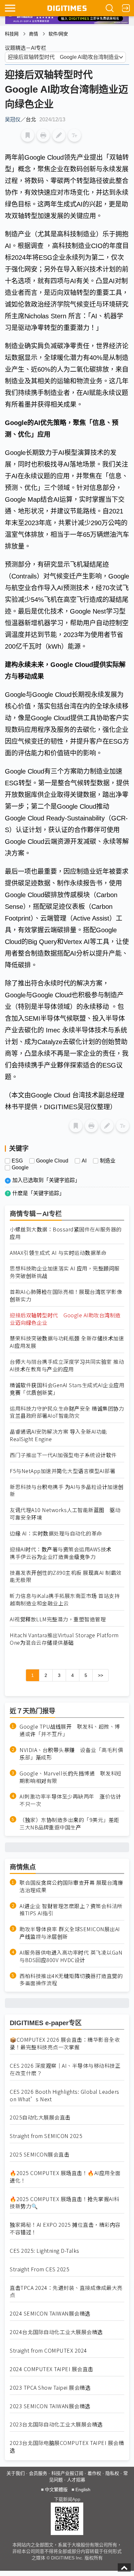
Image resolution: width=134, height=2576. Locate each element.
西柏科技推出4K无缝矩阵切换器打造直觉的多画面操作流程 (71, 1980)
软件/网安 (58, 34)
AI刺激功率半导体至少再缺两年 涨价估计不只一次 (70, 1800)
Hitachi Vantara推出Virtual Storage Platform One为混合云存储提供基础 (64, 1639)
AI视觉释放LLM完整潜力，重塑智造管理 (58, 1619)
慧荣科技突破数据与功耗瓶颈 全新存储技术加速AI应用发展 (67, 1342)
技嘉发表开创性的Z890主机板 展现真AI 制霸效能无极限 (66, 1576)
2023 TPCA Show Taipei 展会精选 (50, 2388)
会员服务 (38, 2473)
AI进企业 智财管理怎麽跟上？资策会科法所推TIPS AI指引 (71, 1910)
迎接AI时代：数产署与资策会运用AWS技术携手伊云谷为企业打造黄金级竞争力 (61, 1553)
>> (100, 1675)
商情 (33, 34)
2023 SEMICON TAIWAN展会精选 (50, 2406)
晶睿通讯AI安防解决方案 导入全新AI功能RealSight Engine (58, 1435)
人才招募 (76, 2480)
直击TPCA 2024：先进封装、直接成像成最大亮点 (66, 2291)
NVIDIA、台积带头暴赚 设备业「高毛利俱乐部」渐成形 (71, 1754)
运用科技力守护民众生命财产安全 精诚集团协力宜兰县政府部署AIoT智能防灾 (67, 1412)
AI (84, 1161)
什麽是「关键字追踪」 (38, 1193)
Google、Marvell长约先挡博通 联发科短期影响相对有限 (71, 1777)
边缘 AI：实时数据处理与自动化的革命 (56, 1533)
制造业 (108, 1161)
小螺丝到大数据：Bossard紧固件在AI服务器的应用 (66, 1233)
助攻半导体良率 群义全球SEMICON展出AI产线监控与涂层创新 (70, 1933)
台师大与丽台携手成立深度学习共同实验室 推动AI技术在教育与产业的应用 (67, 1365)
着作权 (94, 2473)
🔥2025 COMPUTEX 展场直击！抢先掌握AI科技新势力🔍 (65, 2203)
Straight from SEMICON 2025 (46, 2136)
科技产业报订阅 (67, 2473)
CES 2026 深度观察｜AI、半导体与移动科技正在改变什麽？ (65, 2069)
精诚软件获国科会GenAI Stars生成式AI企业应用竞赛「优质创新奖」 (67, 1389)
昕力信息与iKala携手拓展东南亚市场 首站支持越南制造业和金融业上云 (65, 1600)
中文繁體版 (56, 2490)
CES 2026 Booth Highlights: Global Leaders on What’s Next (65, 2095)
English (83, 2490)
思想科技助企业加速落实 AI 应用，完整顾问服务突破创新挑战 (65, 1272)
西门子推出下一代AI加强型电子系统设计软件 (63, 1455)
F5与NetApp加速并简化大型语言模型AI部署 (62, 1471)
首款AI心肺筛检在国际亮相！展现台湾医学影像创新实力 (66, 1295)
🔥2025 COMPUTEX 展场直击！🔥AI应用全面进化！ (65, 2177)
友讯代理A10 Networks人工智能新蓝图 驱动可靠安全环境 (65, 1514)
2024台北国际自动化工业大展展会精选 (56, 2332)
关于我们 (16, 2473)
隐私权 (112, 2473)
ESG (17, 1161)
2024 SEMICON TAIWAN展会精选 (50, 2313)
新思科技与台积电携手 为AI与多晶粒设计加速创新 (67, 1491)
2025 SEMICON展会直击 (40, 2154)
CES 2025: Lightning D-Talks (45, 2251)
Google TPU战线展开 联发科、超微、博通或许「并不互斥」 (70, 1730)
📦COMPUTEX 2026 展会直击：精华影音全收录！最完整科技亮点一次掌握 (65, 2043)
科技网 (12, 34)
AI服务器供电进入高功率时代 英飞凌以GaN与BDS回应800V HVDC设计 (71, 1956)
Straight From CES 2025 (40, 2269)
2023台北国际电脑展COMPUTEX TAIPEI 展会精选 (67, 2447)
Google (20, 1168)
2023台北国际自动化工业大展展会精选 (56, 2424)
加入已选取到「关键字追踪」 (46, 1180)
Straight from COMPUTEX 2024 (48, 2350)
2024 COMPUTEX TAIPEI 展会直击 (52, 2369)
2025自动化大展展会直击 (40, 2117)
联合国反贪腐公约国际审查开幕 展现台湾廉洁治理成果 (71, 1886)
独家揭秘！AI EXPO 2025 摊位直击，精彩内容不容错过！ (65, 2228)
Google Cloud (52, 1161)
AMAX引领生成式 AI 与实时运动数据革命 (58, 1253)
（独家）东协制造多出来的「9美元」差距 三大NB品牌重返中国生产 (72, 1824)
